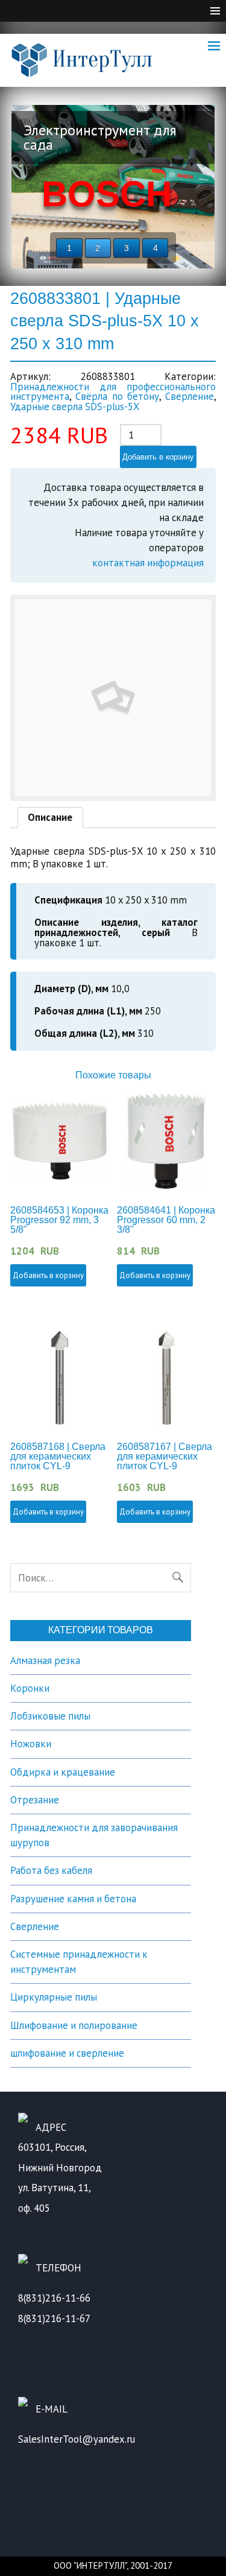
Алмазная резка (45, 1660)
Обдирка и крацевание (63, 1772)
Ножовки (31, 1744)
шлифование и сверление (67, 2053)
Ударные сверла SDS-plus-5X (75, 407)
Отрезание (35, 1800)
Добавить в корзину (158, 457)
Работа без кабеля (51, 1870)
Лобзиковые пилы (50, 1716)
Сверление (190, 396)
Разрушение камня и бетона (73, 1899)
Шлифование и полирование (74, 2025)
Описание (50, 817)
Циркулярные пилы (54, 1997)
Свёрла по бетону (117, 396)
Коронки (30, 1688)
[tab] (51, 818)
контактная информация (148, 563)
